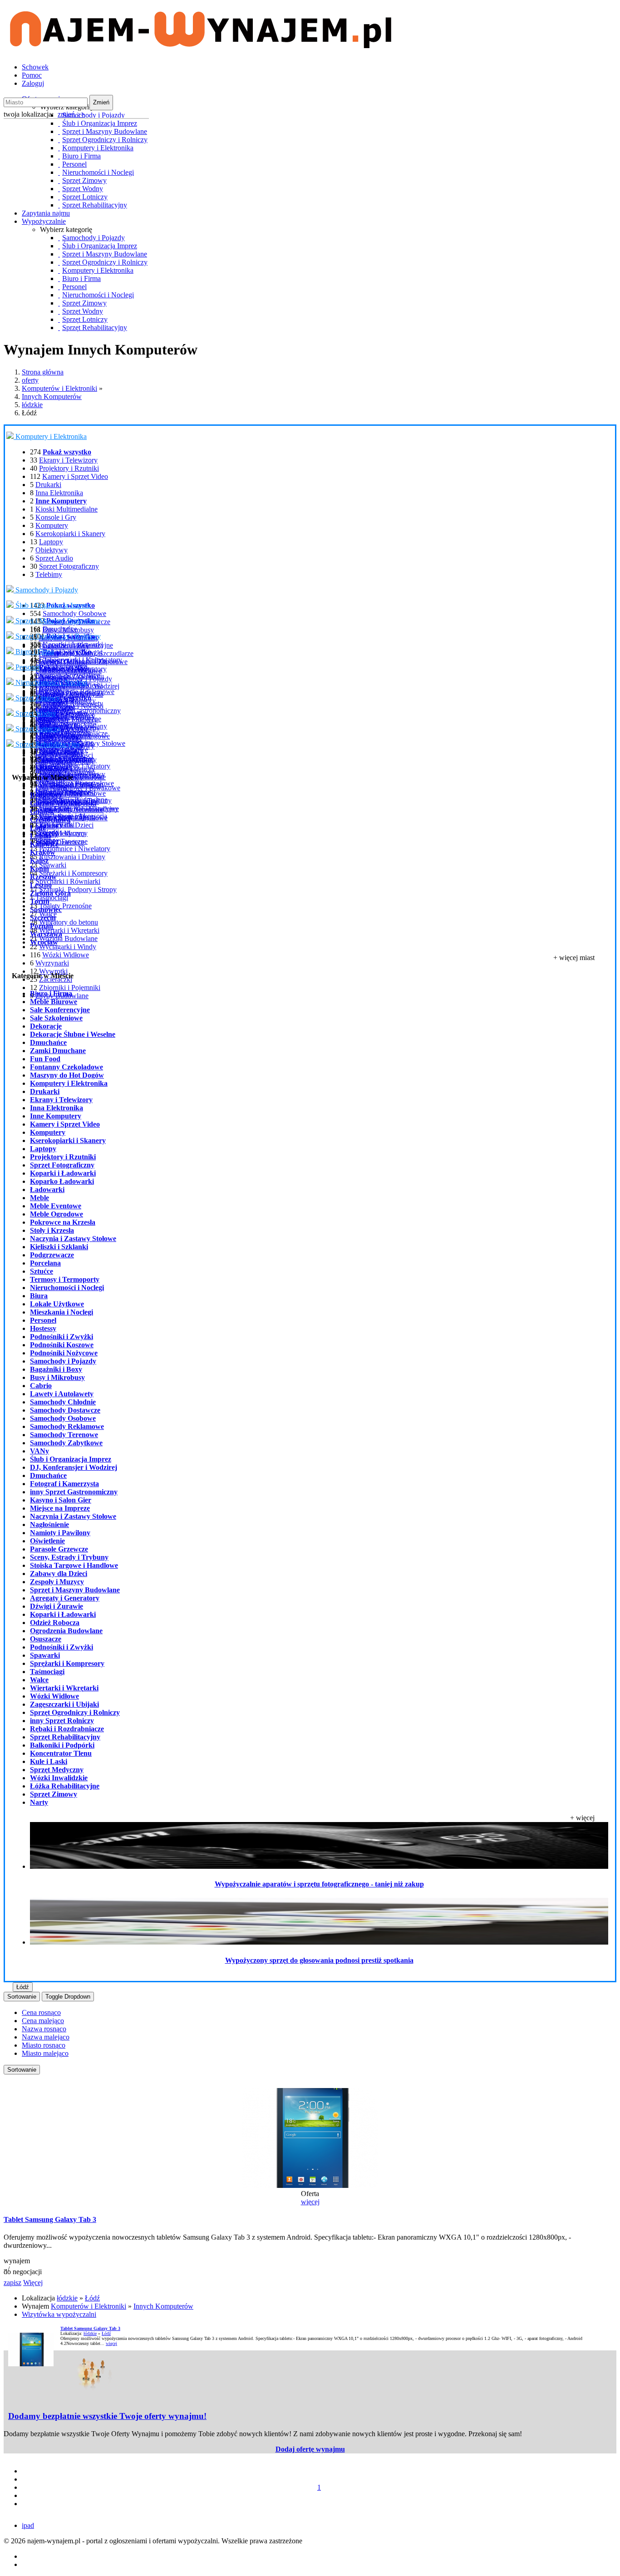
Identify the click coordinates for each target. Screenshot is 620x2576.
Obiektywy (52, 550)
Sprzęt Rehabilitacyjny (47, 744)
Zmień (101, 102)
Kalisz (39, 860)
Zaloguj (33, 83)
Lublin (40, 836)
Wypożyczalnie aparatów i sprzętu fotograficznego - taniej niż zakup (319, 1884)
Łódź (38, 828)
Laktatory (49, 825)
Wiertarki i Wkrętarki (69, 930)
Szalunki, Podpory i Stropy (78, 889)
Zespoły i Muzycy (57, 1582)
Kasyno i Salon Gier (61, 1500)
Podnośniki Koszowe (62, 1345)
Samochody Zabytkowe (66, 1443)
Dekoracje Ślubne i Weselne (73, 1034)
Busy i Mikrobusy (57, 1377)
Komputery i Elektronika (50, 436)
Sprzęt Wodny (35, 713)
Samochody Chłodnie (63, 1402)
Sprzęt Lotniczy (37, 729)
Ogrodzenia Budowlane (66, 1631)
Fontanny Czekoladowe (66, 1067)
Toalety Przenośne (65, 906)
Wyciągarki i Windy (68, 947)
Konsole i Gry (56, 517)
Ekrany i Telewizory (68, 460)
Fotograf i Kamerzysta (64, 1484)
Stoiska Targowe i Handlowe (74, 1565)
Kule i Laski (53, 768)
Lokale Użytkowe (57, 1304)
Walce (39, 1680)
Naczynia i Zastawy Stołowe (73, 1239)
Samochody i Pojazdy (46, 590)
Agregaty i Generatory (65, 1598)
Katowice (44, 844)
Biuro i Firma (34, 652)
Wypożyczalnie (44, 221)
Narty (44, 722)
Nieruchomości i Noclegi (50, 682)
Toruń (40, 901)
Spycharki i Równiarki (68, 881)
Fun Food (45, 1059)
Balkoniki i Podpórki (65, 792)
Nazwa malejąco (46, 2037)
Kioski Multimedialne (66, 509)
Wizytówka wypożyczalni (59, 2314)
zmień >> (71, 114)
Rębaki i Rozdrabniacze (67, 1729)
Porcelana (45, 1263)
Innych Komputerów (52, 396)
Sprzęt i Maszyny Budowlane (57, 621)
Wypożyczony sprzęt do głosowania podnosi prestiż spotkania (319, 1960)
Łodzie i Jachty (57, 737)
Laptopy (51, 542)
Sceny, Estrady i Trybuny (69, 1557)
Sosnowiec (46, 909)
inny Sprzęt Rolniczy (62, 1721)
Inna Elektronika (59, 493)
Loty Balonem (56, 752)
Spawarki (53, 865)
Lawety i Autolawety (62, 1394)
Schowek (35, 67)
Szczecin (43, 918)
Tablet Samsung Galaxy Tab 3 (50, 2219)
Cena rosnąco (41, 2012)
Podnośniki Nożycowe (64, 1353)
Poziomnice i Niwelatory (75, 849)
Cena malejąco (43, 2021)
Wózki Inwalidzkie (66, 784)
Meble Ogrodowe (57, 1214)
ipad (28, 2525)
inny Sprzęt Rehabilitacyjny (79, 809)
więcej (310, 2202)
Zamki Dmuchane (58, 1051)
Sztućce (42, 1271)
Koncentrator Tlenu (61, 1753)
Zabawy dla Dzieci (59, 1574)
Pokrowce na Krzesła (63, 1222)
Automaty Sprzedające (67, 675)
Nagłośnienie (49, 1524)
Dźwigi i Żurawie (57, 1606)
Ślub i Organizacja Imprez (52, 605)
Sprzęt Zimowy (37, 698)
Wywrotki (53, 971)
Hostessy (48, 691)
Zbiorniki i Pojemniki (70, 988)
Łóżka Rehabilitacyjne (65, 1786)
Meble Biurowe (54, 1002)
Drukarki (48, 485)
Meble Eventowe (56, 1206)
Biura (39, 1296)
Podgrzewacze (52, 1255)
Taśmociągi (52, 898)
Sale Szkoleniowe (56, 1018)
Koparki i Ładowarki (73, 644)
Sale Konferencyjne (60, 1010)
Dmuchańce (60, 629)
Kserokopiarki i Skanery (70, 534)
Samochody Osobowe (74, 613)
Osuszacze (46, 1639)
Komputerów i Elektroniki (59, 388)
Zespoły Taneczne (62, 841)
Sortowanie (22, 1997)
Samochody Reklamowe (67, 1426)
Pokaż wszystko (67, 652)
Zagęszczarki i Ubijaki (64, 1704)
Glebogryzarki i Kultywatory (81, 660)
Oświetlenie (47, 1541)
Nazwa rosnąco (44, 2029)
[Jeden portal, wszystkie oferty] (201, 44)
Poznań (42, 926)
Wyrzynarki (52, 963)
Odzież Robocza (55, 1623)
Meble (39, 1198)
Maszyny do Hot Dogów (67, 1075)
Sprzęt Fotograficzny (69, 566)
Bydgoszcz (46, 795)
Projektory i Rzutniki (69, 468)
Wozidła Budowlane (68, 938)
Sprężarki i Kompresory (73, 873)
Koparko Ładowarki (62, 1181)
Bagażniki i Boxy (56, 1369)
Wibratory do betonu (69, 922)
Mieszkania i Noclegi (73, 706)
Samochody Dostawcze (65, 1410)
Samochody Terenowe (64, 1435)
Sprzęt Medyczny (61, 833)
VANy (39, 1451)
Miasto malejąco (45, 2053)
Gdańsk (42, 811)
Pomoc (32, 75)
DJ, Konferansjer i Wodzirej (74, 1467)
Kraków (43, 852)
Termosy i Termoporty (65, 1279)
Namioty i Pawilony (60, 1533)
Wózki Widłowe (66, 955)
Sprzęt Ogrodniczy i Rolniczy (57, 636)
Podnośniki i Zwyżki (62, 1337)
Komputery (52, 525)
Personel (27, 667)
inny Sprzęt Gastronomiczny (74, 1492)
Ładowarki (47, 1189)
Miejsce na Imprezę (60, 1508)
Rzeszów (43, 877)
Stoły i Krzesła (52, 1230)
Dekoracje (46, 1026)
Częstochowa (50, 820)
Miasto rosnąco (44, 2045)
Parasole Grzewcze (59, 1549)
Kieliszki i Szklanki (59, 1247)
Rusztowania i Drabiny (72, 857)
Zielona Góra (50, 893)
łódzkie (32, 405)
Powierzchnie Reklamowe (77, 692)
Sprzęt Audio (54, 558)
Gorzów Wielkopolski (63, 803)
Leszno (41, 885)
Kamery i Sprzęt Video (75, 476)
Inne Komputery (56, 1116)
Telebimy (49, 574)
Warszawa (46, 934)
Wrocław (44, 942)
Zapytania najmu (46, 213)
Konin (39, 869)
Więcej (33, 2283)
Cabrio (41, 1386)
